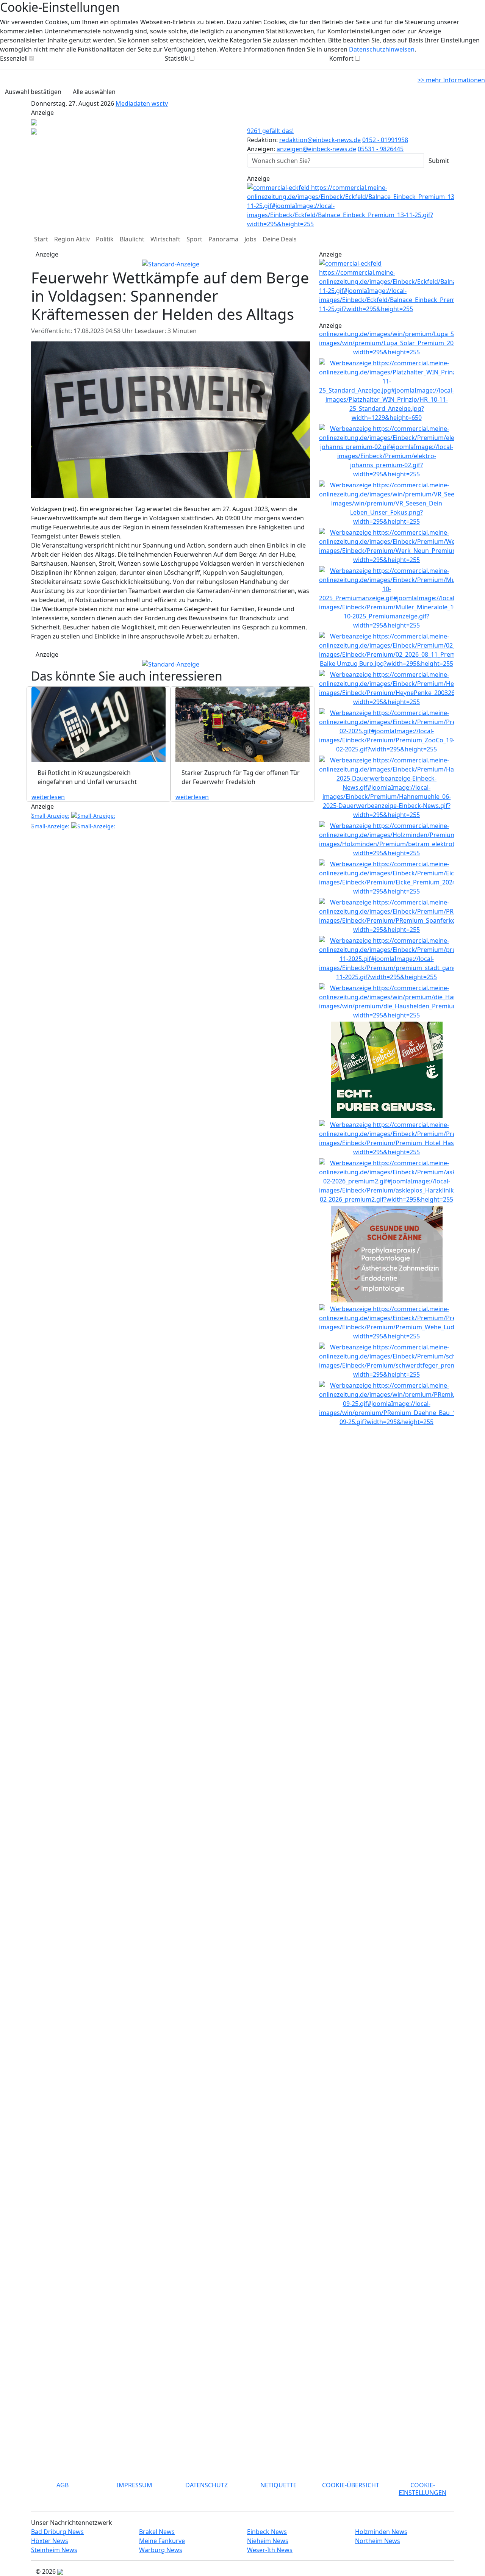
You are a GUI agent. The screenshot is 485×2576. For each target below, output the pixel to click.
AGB (63, 2485)
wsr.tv (160, 103)
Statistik (176, 58)
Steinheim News (54, 2550)
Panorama (223, 239)
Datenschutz (207, 2485)
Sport (194, 239)
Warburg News (161, 2550)
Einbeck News (267, 2532)
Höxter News (50, 2541)
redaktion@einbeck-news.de (320, 140)
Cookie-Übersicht (351, 2485)
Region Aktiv (72, 239)
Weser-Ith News (270, 2550)
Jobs (250, 239)
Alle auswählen (94, 92)
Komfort (341, 58)
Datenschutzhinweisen (382, 49)
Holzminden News (381, 2532)
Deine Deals (280, 239)
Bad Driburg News (57, 2532)
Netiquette (278, 2485)
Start (41, 239)
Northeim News (378, 2541)
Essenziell (14, 58)
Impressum (135, 2485)
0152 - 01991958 (385, 140)
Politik (105, 239)
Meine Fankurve (162, 2541)
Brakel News (157, 2532)
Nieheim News (268, 2541)
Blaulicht (132, 239)
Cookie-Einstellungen (422, 2489)
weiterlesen (48, 797)
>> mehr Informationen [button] (451, 80)
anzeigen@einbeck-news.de (316, 149)
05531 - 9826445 (381, 149)
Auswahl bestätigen (33, 92)
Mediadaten (134, 103)
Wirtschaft (165, 239)
